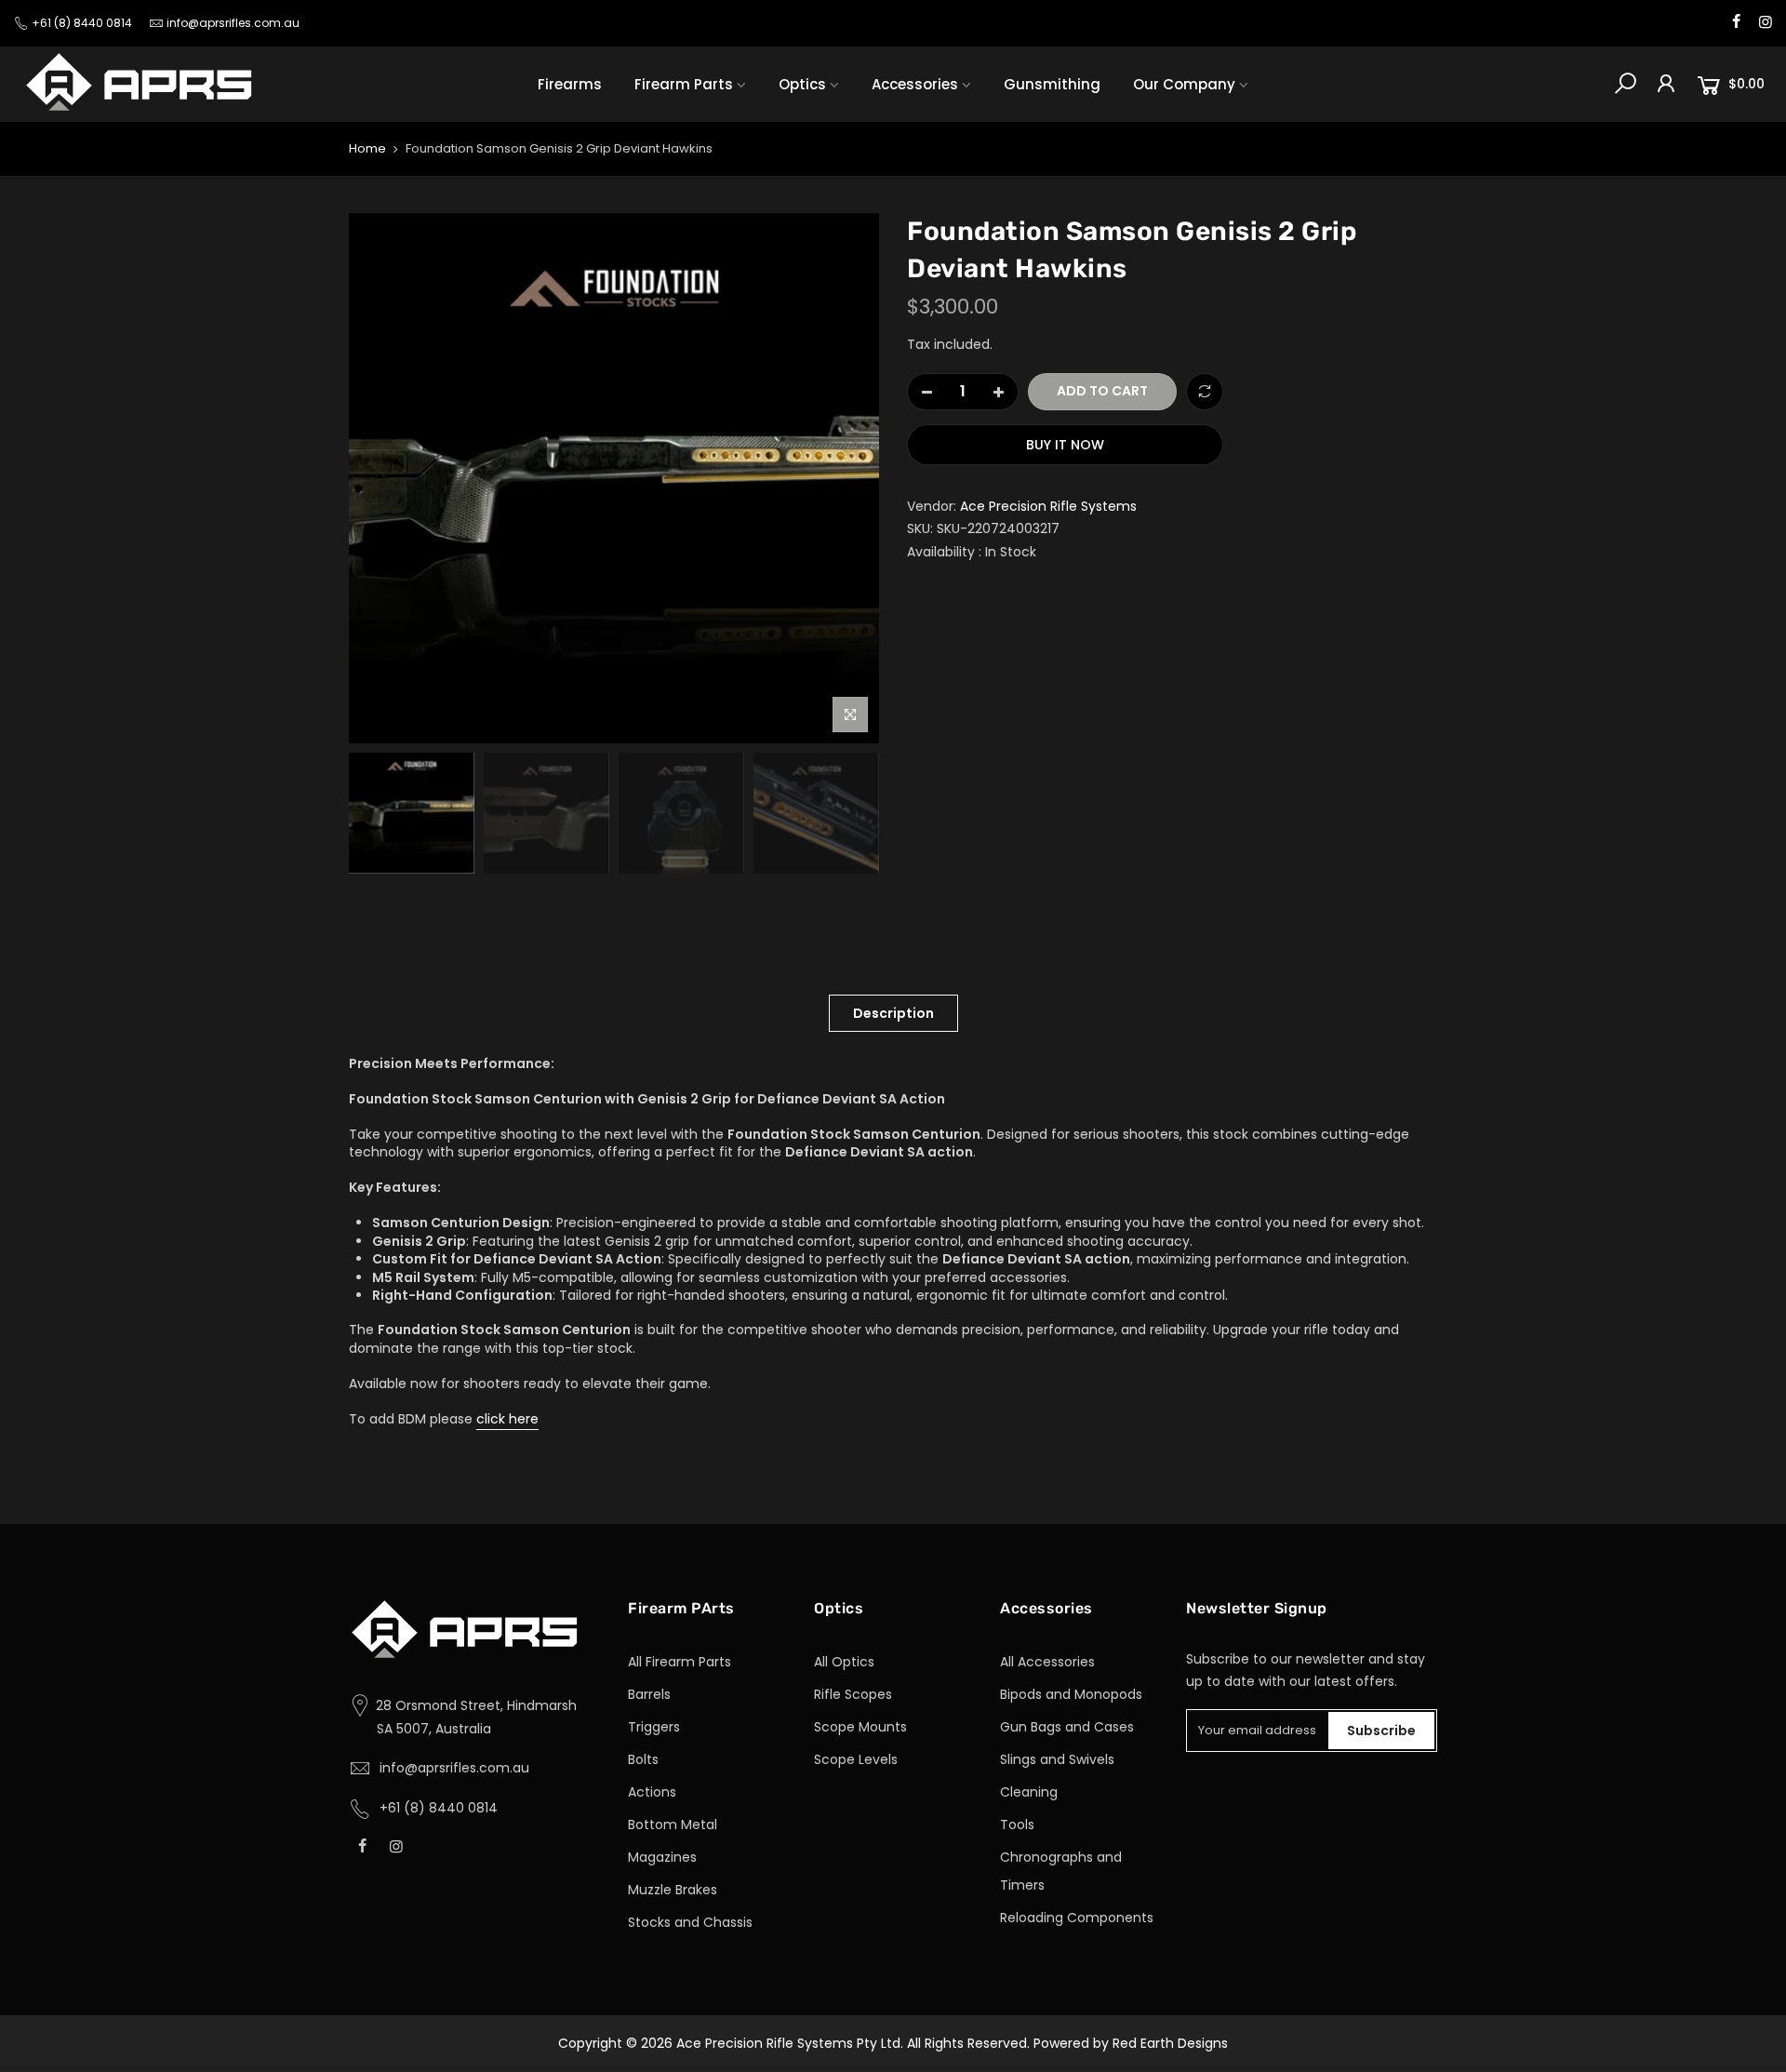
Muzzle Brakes (673, 1890)
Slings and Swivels (1057, 1759)
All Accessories (1047, 1662)
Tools (1017, 1825)
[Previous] (381, 478)
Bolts (643, 1759)
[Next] (846, 478)
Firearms (570, 84)
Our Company (1184, 84)
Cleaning (1029, 1792)
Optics (802, 84)
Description (893, 1013)
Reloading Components (1077, 1918)
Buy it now (1065, 445)
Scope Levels (856, 1759)
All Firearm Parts (680, 1662)
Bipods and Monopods (1071, 1694)
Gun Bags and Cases (1067, 1727)
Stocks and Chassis (690, 1922)
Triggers (654, 1727)
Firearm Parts (684, 84)
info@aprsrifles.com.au (233, 23)
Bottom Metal (673, 1825)
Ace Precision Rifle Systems (1048, 507)
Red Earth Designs (1170, 2043)
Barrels (649, 1694)
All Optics (844, 1662)
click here (507, 1419)
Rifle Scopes (853, 1694)
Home (367, 149)
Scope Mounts (860, 1727)
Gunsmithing (1052, 84)
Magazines (662, 1857)
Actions (652, 1792)
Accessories (915, 84)
